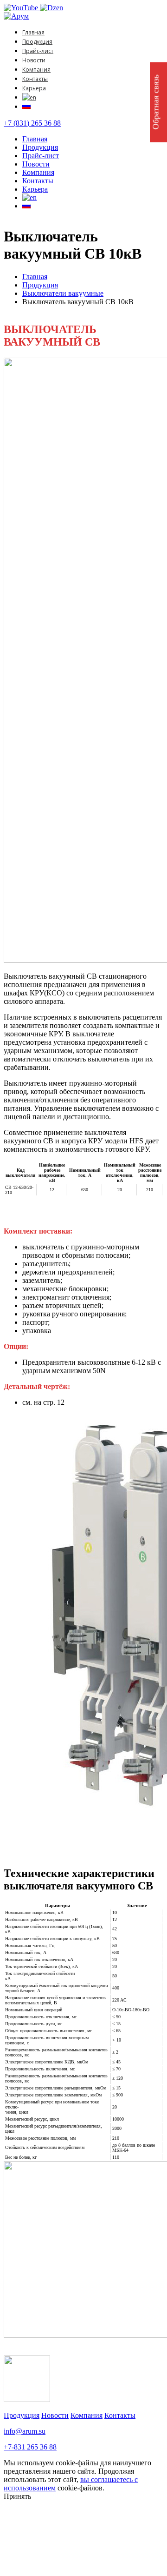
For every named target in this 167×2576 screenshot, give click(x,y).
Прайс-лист (38, 51)
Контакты (35, 79)
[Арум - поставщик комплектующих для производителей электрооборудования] (16, 16)
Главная (33, 32)
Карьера (34, 88)
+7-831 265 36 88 (30, 2447)
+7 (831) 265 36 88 (32, 123)
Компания (36, 70)
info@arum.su (25, 2431)
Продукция (37, 42)
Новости (34, 60)
